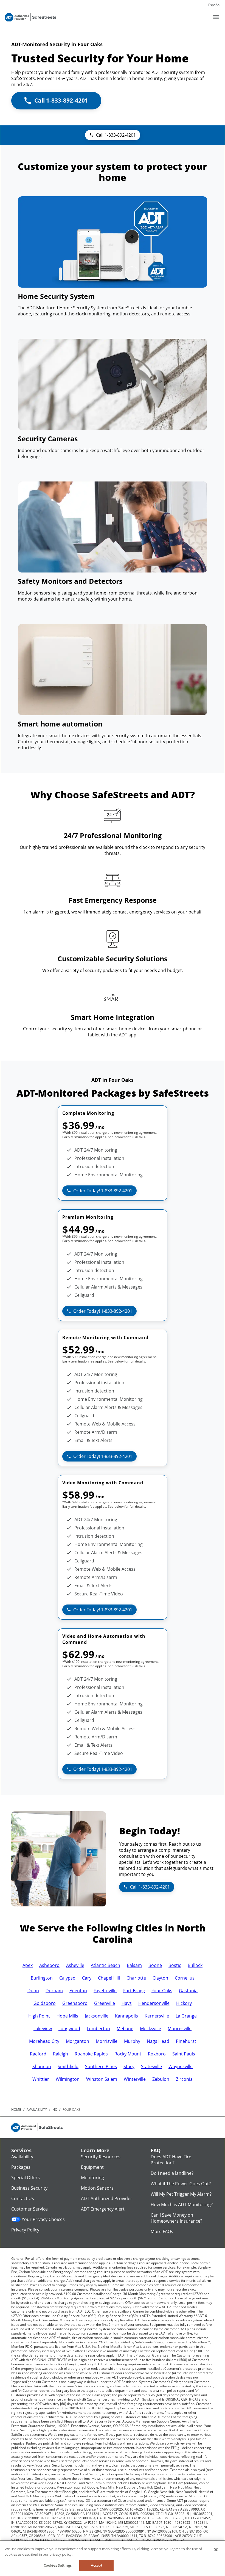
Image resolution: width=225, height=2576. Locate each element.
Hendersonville (154, 2003)
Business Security (29, 2188)
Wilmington (68, 2079)
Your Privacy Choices (43, 2219)
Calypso (67, 1978)
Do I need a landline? (172, 2173)
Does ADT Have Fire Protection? (171, 2160)
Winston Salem (102, 2079)
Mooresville (180, 2029)
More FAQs (162, 2231)
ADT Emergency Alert (103, 2209)
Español (214, 5)
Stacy (129, 2066)
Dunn (33, 1991)
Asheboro (49, 1965)
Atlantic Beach (106, 1965)
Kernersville (157, 2016)
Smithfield (68, 2066)
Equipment (92, 2167)
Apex (28, 1965)
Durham (54, 1991)
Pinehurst (186, 2041)
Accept (97, 2565)
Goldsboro (45, 2003)
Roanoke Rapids (91, 2054)
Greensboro (75, 2003)
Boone (155, 1965)
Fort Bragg (134, 1991)
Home (16, 2109)
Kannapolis (126, 2016)
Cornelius (185, 1978)
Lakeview (43, 2029)
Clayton (160, 1978)
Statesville (151, 2066)
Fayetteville (105, 1991)
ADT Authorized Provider (107, 2198)
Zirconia (184, 2079)
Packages (21, 2167)
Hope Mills (67, 2016)
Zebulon (161, 2079)
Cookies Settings (58, 2565)
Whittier (41, 2079)
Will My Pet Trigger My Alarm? (181, 2194)
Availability (22, 2157)
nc (55, 2109)
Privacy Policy (25, 2230)
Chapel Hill (109, 1978)
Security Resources (101, 2157)
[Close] (216, 2550)
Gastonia (188, 1991)
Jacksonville (97, 2016)
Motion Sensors (97, 2188)
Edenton (78, 1991)
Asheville (75, 1965)
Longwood (69, 2029)
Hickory (184, 2003)
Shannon (42, 2066)
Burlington (42, 1978)
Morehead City (44, 2041)
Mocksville (151, 2029)
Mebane (125, 2029)
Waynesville (181, 2066)
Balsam (134, 1965)
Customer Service (29, 2209)
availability (37, 2109)
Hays (127, 2003)
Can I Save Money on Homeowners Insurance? (176, 2218)
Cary (87, 1978)
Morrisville (107, 2041)
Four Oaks (162, 1991)
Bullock (195, 1965)
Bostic (175, 1965)
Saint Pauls (184, 2054)
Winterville (135, 2079)
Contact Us (23, 2198)
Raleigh (61, 2054)
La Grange (186, 2016)
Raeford (38, 2054)
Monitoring (92, 2178)
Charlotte (136, 1978)
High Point (39, 2016)
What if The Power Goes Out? (181, 2184)
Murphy (132, 2041)
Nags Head (158, 2041)
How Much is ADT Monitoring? (182, 2205)
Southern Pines (101, 2066)
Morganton (78, 2041)
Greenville (105, 2003)
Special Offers (26, 2178)
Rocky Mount (128, 2054)
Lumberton (98, 2029)
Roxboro (157, 2054)
